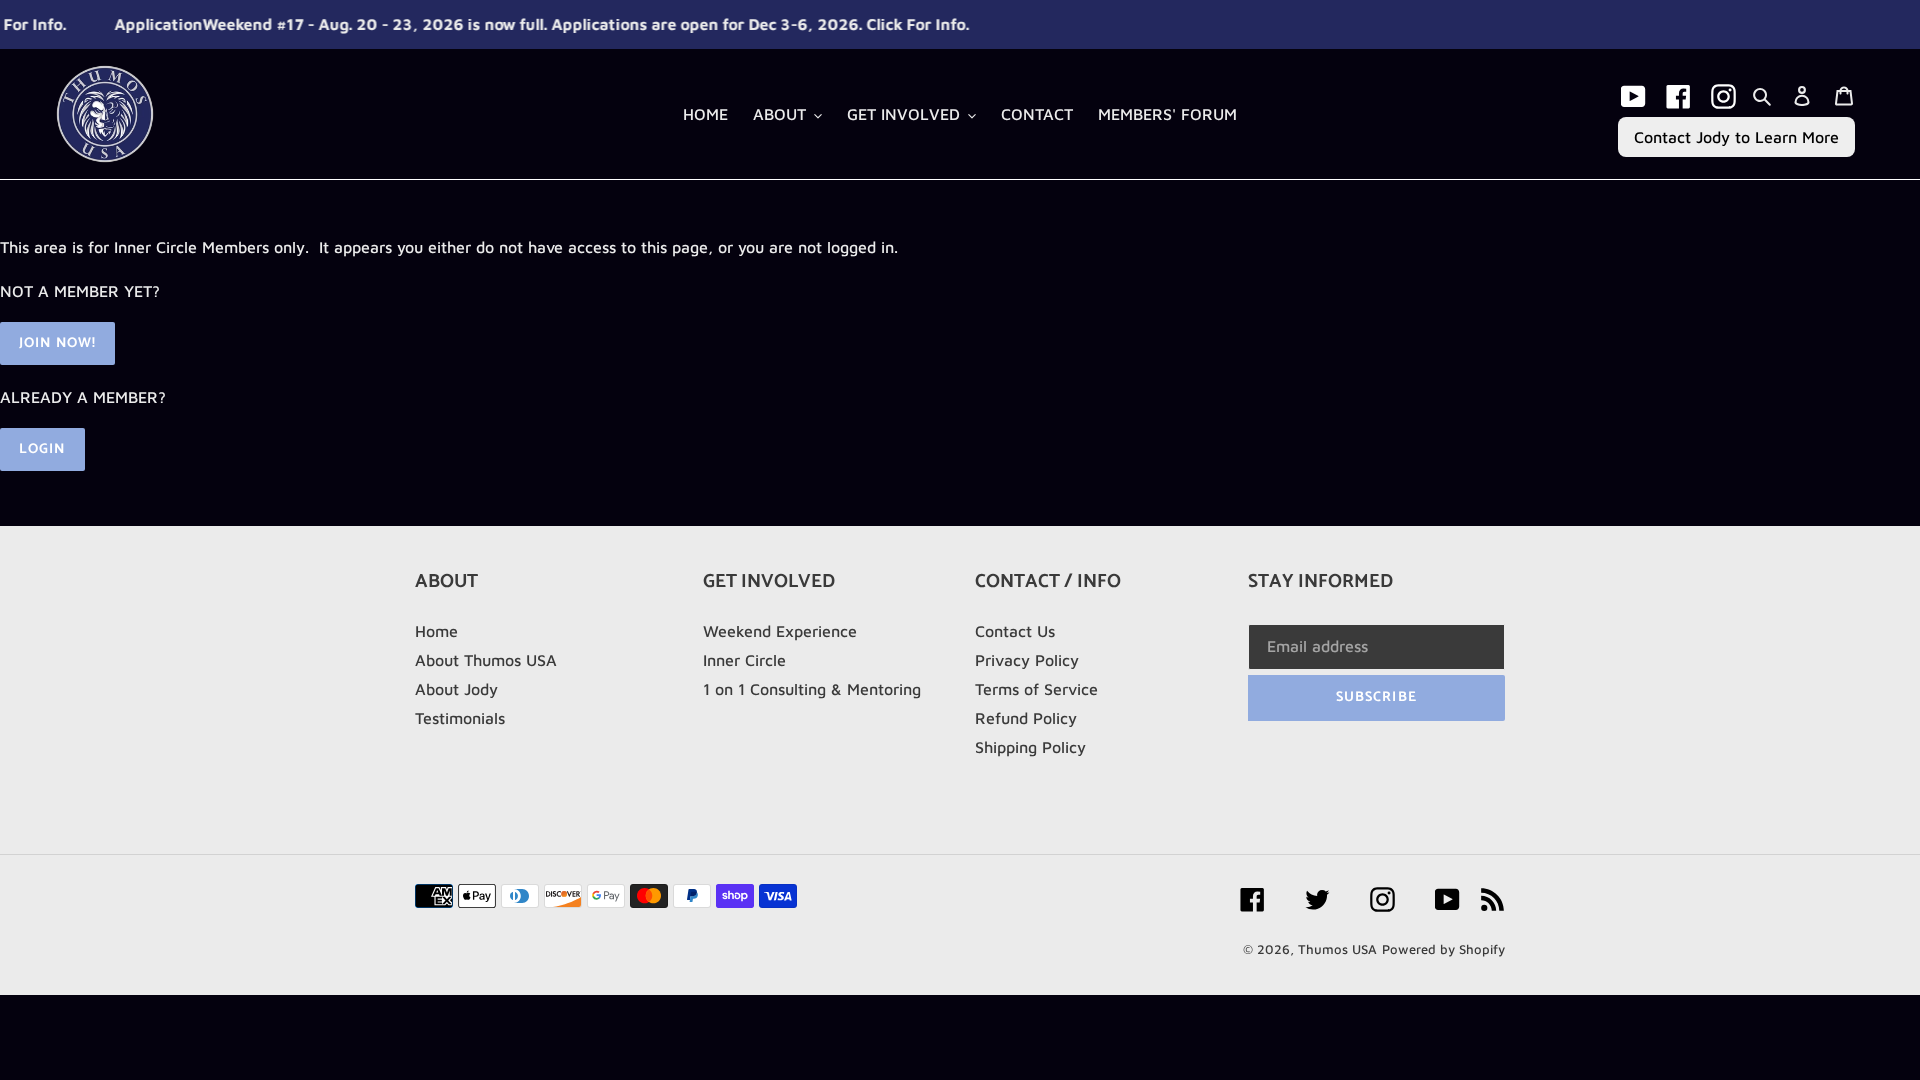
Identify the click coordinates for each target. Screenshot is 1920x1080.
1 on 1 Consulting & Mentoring (812, 689)
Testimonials (460, 718)
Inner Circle (744, 660)
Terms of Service (1036, 689)
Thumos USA (1337, 949)
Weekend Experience (780, 631)
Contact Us (1015, 631)
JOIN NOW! (57, 343)
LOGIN (42, 449)
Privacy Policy (1027, 660)
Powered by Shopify (1443, 949)
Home (436, 631)
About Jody (456, 689)
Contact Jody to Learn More (1736, 137)
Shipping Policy (1030, 747)
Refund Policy (1026, 718)
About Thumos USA (486, 660)
